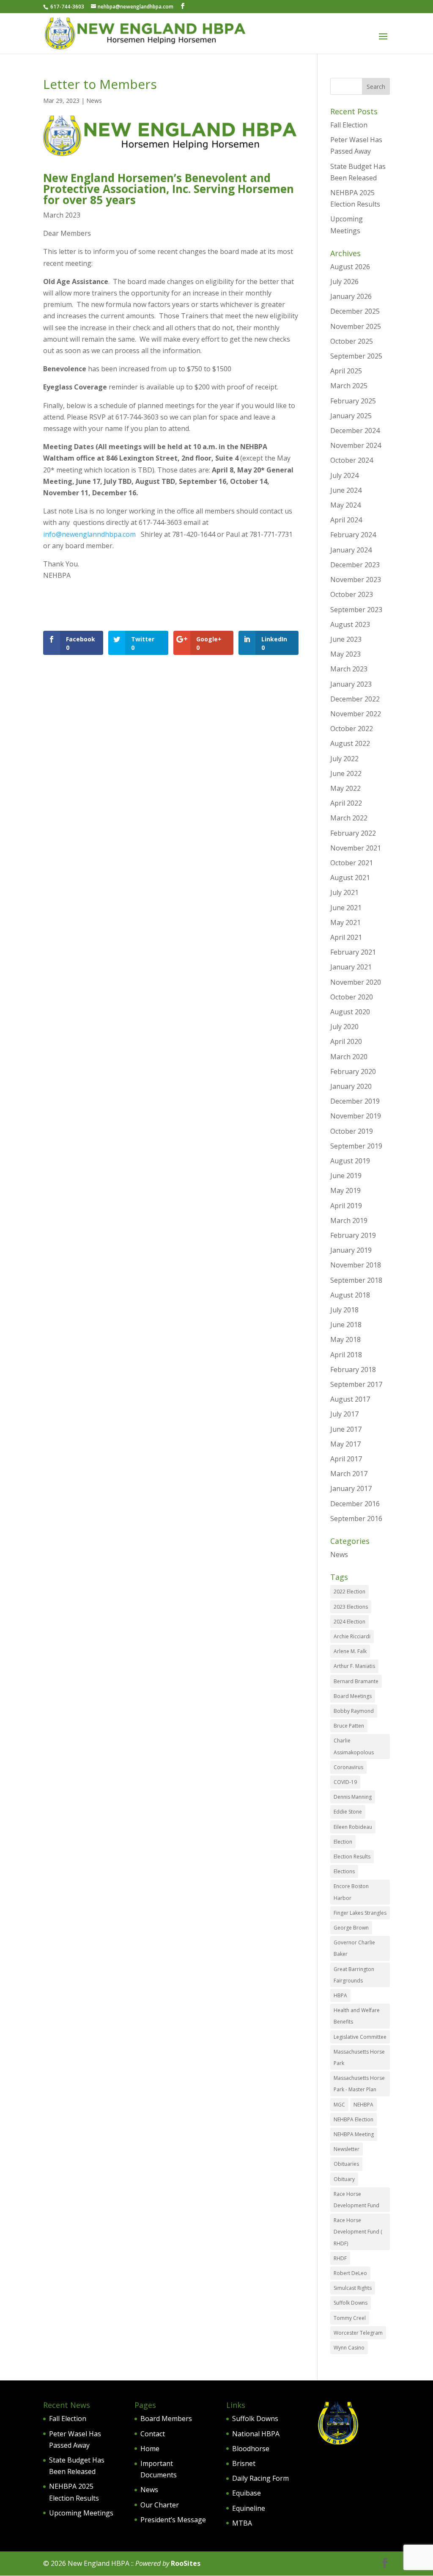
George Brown (351, 1928)
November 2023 (356, 580)
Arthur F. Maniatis (354, 1666)
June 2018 (346, 1325)
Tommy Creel (350, 2318)
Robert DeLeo (350, 2273)
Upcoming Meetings (81, 2513)
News (94, 101)
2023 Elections (351, 1607)
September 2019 (356, 1146)
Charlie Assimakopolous (354, 1746)
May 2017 (345, 1444)
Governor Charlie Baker (354, 1948)
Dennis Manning (353, 1797)
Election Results (352, 1857)
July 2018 (344, 1310)
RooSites (186, 2563)
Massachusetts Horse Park (359, 2057)
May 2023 (345, 654)
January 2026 (351, 296)
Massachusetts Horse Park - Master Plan (359, 2084)
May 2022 (345, 788)
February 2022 (353, 833)
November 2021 (356, 848)
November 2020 (356, 982)
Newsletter (347, 2149)
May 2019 (345, 1190)
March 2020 (349, 1057)
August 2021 (350, 878)
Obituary (344, 2179)
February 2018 (353, 1369)
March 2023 (349, 669)
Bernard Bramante (356, 1681)
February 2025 (353, 401)
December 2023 (355, 565)
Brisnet (244, 2463)
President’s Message (173, 2520)
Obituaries (346, 2164)
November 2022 (356, 714)
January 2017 (351, 1488)
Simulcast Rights (353, 2288)
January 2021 (351, 967)
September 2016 (356, 1519)
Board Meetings (353, 1696)
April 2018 (346, 1355)
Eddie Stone (348, 1812)
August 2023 (350, 624)
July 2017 (344, 1414)
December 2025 (355, 311)
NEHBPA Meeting (354, 2134)
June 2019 (346, 1176)
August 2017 (350, 1399)
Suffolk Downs (351, 2303)
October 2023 (352, 594)
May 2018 (345, 1339)
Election (343, 1842)
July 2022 (344, 759)
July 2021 (344, 892)
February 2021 (353, 952)
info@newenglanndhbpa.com (89, 534)
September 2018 (356, 1280)
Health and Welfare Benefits (357, 2016)
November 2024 (356, 445)
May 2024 (345, 505)
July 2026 (344, 282)
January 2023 (351, 684)
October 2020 (352, 997)
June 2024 (346, 490)
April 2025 (346, 371)
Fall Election (349, 125)
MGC (339, 2105)
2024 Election (349, 1622)
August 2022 (350, 743)
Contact (153, 2434)
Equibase (247, 2493)
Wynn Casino (349, 2348)
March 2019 (349, 1220)
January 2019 (351, 1250)
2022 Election (349, 1592)
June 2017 (346, 1429)
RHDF (340, 2258)
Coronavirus (348, 1767)
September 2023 (356, 610)
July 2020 (344, 1027)
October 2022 (352, 729)
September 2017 (356, 1384)
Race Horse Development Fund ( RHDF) (358, 2232)
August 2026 (350, 267)
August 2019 (350, 1161)
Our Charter (160, 2505)
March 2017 (349, 1474)
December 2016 (355, 1504)
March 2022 (349, 818)
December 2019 (355, 1101)
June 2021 (346, 908)
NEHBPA (363, 2105)
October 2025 (352, 341)
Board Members (166, 2419)
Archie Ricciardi (352, 1636)
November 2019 (356, 1116)
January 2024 (351, 550)
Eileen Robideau (353, 1827)
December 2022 (355, 699)
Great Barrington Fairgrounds (354, 1975)
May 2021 (345, 922)
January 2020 (351, 1086)
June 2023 (346, 639)
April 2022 (346, 803)
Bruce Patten (349, 1726)
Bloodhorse (251, 2449)
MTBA (242, 2523)
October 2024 (352, 460)
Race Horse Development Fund (356, 2200)
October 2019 (352, 1131)
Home (150, 2449)
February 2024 (353, 535)
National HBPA (256, 2434)
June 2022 (346, 773)
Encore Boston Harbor (351, 1892)
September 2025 (356, 356)
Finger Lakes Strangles (360, 1913)
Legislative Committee (360, 2037)
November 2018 (356, 1265)
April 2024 (346, 520)
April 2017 (346, 1459)
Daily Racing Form (260, 2478)
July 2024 (344, 475)
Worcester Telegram (358, 2333)
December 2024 (355, 431)
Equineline (249, 2508)
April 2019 (346, 1206)
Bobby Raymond (354, 1711)
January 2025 (351, 416)
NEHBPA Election (354, 2119)
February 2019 (353, 1235)
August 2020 (350, 1012)
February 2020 (353, 1071)
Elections (344, 1871)
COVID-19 (345, 1782)
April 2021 (346, 937)
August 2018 (350, 1295)
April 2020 (346, 1041)
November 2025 (356, 326)
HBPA (340, 1995)
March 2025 (349, 386)
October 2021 (352, 863)
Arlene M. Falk (350, 1651)
